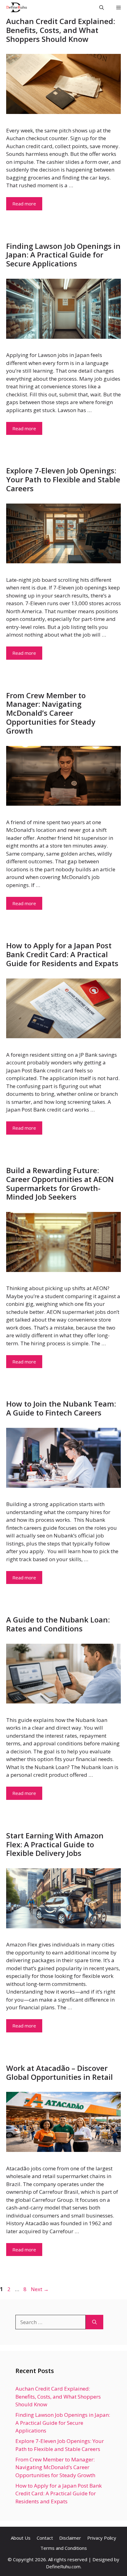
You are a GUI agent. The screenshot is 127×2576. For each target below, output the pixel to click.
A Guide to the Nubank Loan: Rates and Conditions (58, 1624)
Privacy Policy (102, 2538)
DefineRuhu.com (63, 2566)
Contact (45, 2538)
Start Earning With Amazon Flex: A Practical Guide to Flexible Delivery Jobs (55, 1844)
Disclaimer (70, 2538)
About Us (21, 2538)
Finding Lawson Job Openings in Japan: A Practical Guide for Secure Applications (63, 255)
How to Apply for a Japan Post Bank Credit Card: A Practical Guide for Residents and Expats (62, 954)
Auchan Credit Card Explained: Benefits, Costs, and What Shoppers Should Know (61, 30)
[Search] (94, 2322)
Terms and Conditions (64, 2548)
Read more (24, 204)
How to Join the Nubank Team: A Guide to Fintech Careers (61, 1408)
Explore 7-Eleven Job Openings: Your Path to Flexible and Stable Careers (63, 479)
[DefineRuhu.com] (15, 7)
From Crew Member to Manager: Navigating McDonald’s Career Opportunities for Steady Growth (51, 713)
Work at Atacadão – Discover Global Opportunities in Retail (59, 2072)
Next (40, 2289)
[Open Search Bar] (102, 7)
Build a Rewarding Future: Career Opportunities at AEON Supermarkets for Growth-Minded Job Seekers (60, 1183)
